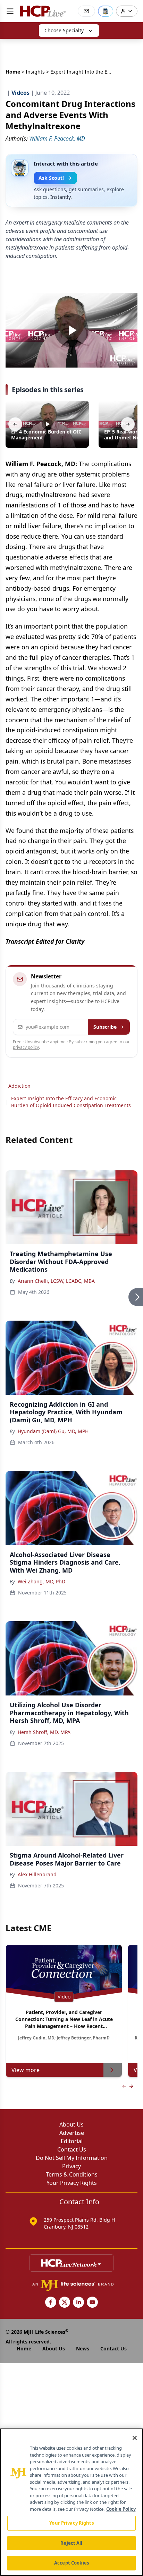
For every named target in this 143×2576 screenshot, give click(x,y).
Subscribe (105, 1027)
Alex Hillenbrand (37, 1874)
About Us (71, 2124)
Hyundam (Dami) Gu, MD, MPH (53, 1431)
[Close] (135, 2438)
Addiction (19, 1086)
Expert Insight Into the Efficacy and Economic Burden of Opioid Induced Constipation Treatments (71, 1102)
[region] (71, 2502)
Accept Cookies (71, 2563)
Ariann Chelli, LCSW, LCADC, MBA (56, 1281)
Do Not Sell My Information (72, 2158)
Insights (35, 72)
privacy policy (26, 1047)
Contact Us (72, 2149)
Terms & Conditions (72, 2174)
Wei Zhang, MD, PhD (41, 1581)
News (83, 2348)
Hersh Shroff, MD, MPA (44, 1732)
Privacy (71, 2166)
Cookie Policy (121, 2509)
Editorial (72, 2141)
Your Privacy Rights (72, 2183)
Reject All (71, 2543)
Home (13, 72)
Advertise (72, 2133)
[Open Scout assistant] (106, 11)
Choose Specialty (64, 30)
